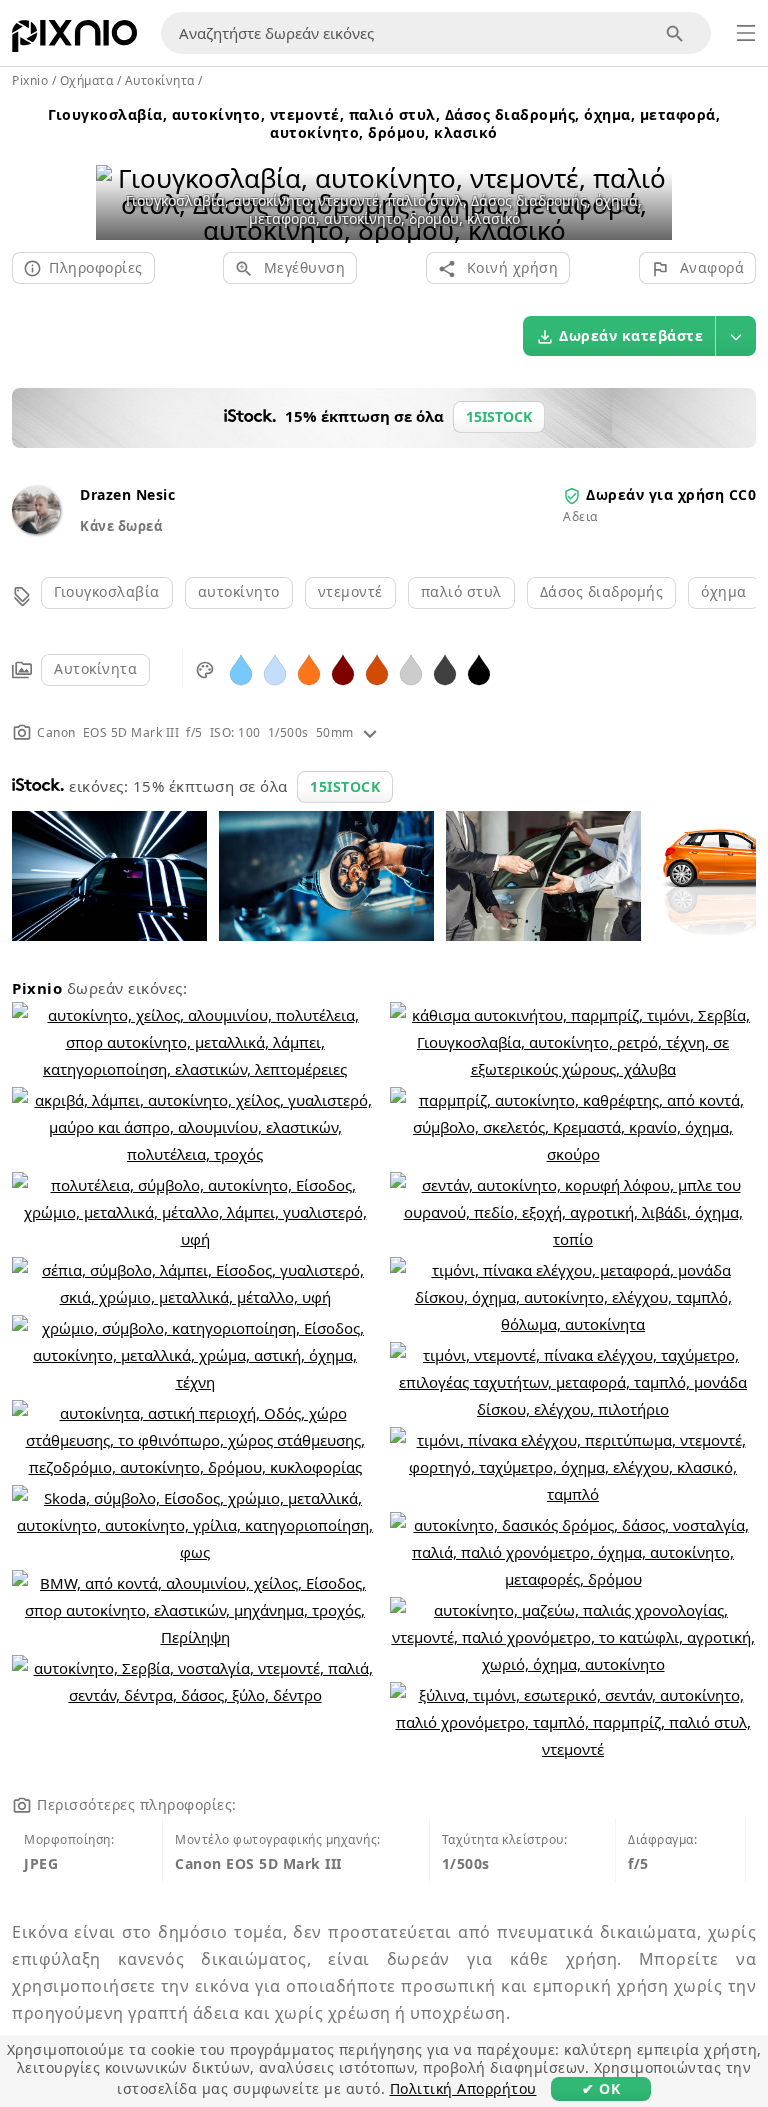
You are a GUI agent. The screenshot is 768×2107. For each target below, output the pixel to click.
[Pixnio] (74, 40)
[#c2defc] (275, 668)
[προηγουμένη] (118, 178)
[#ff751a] (309, 668)
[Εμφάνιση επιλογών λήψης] (736, 336)
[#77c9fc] (241, 668)
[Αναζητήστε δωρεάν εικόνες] (675, 33)
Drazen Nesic (127, 494)
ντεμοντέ (350, 591)
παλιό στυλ (461, 591)
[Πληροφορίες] (370, 732)
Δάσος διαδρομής (602, 591)
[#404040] (445, 668)
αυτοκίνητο (239, 591)
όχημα (724, 591)
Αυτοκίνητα (95, 668)
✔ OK (601, 2088)
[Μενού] (746, 33)
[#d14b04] (377, 668)
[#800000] (343, 668)
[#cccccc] (411, 668)
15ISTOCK (345, 786)
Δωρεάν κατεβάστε (631, 335)
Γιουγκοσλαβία (107, 591)
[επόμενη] (649, 178)
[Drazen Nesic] (36, 528)
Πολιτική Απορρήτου (463, 2088)
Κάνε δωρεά (121, 526)
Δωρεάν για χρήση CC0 (671, 494)
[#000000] (479, 668)
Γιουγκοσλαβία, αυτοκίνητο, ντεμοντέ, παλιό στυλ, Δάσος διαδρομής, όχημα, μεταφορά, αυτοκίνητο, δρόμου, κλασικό (384, 123)
